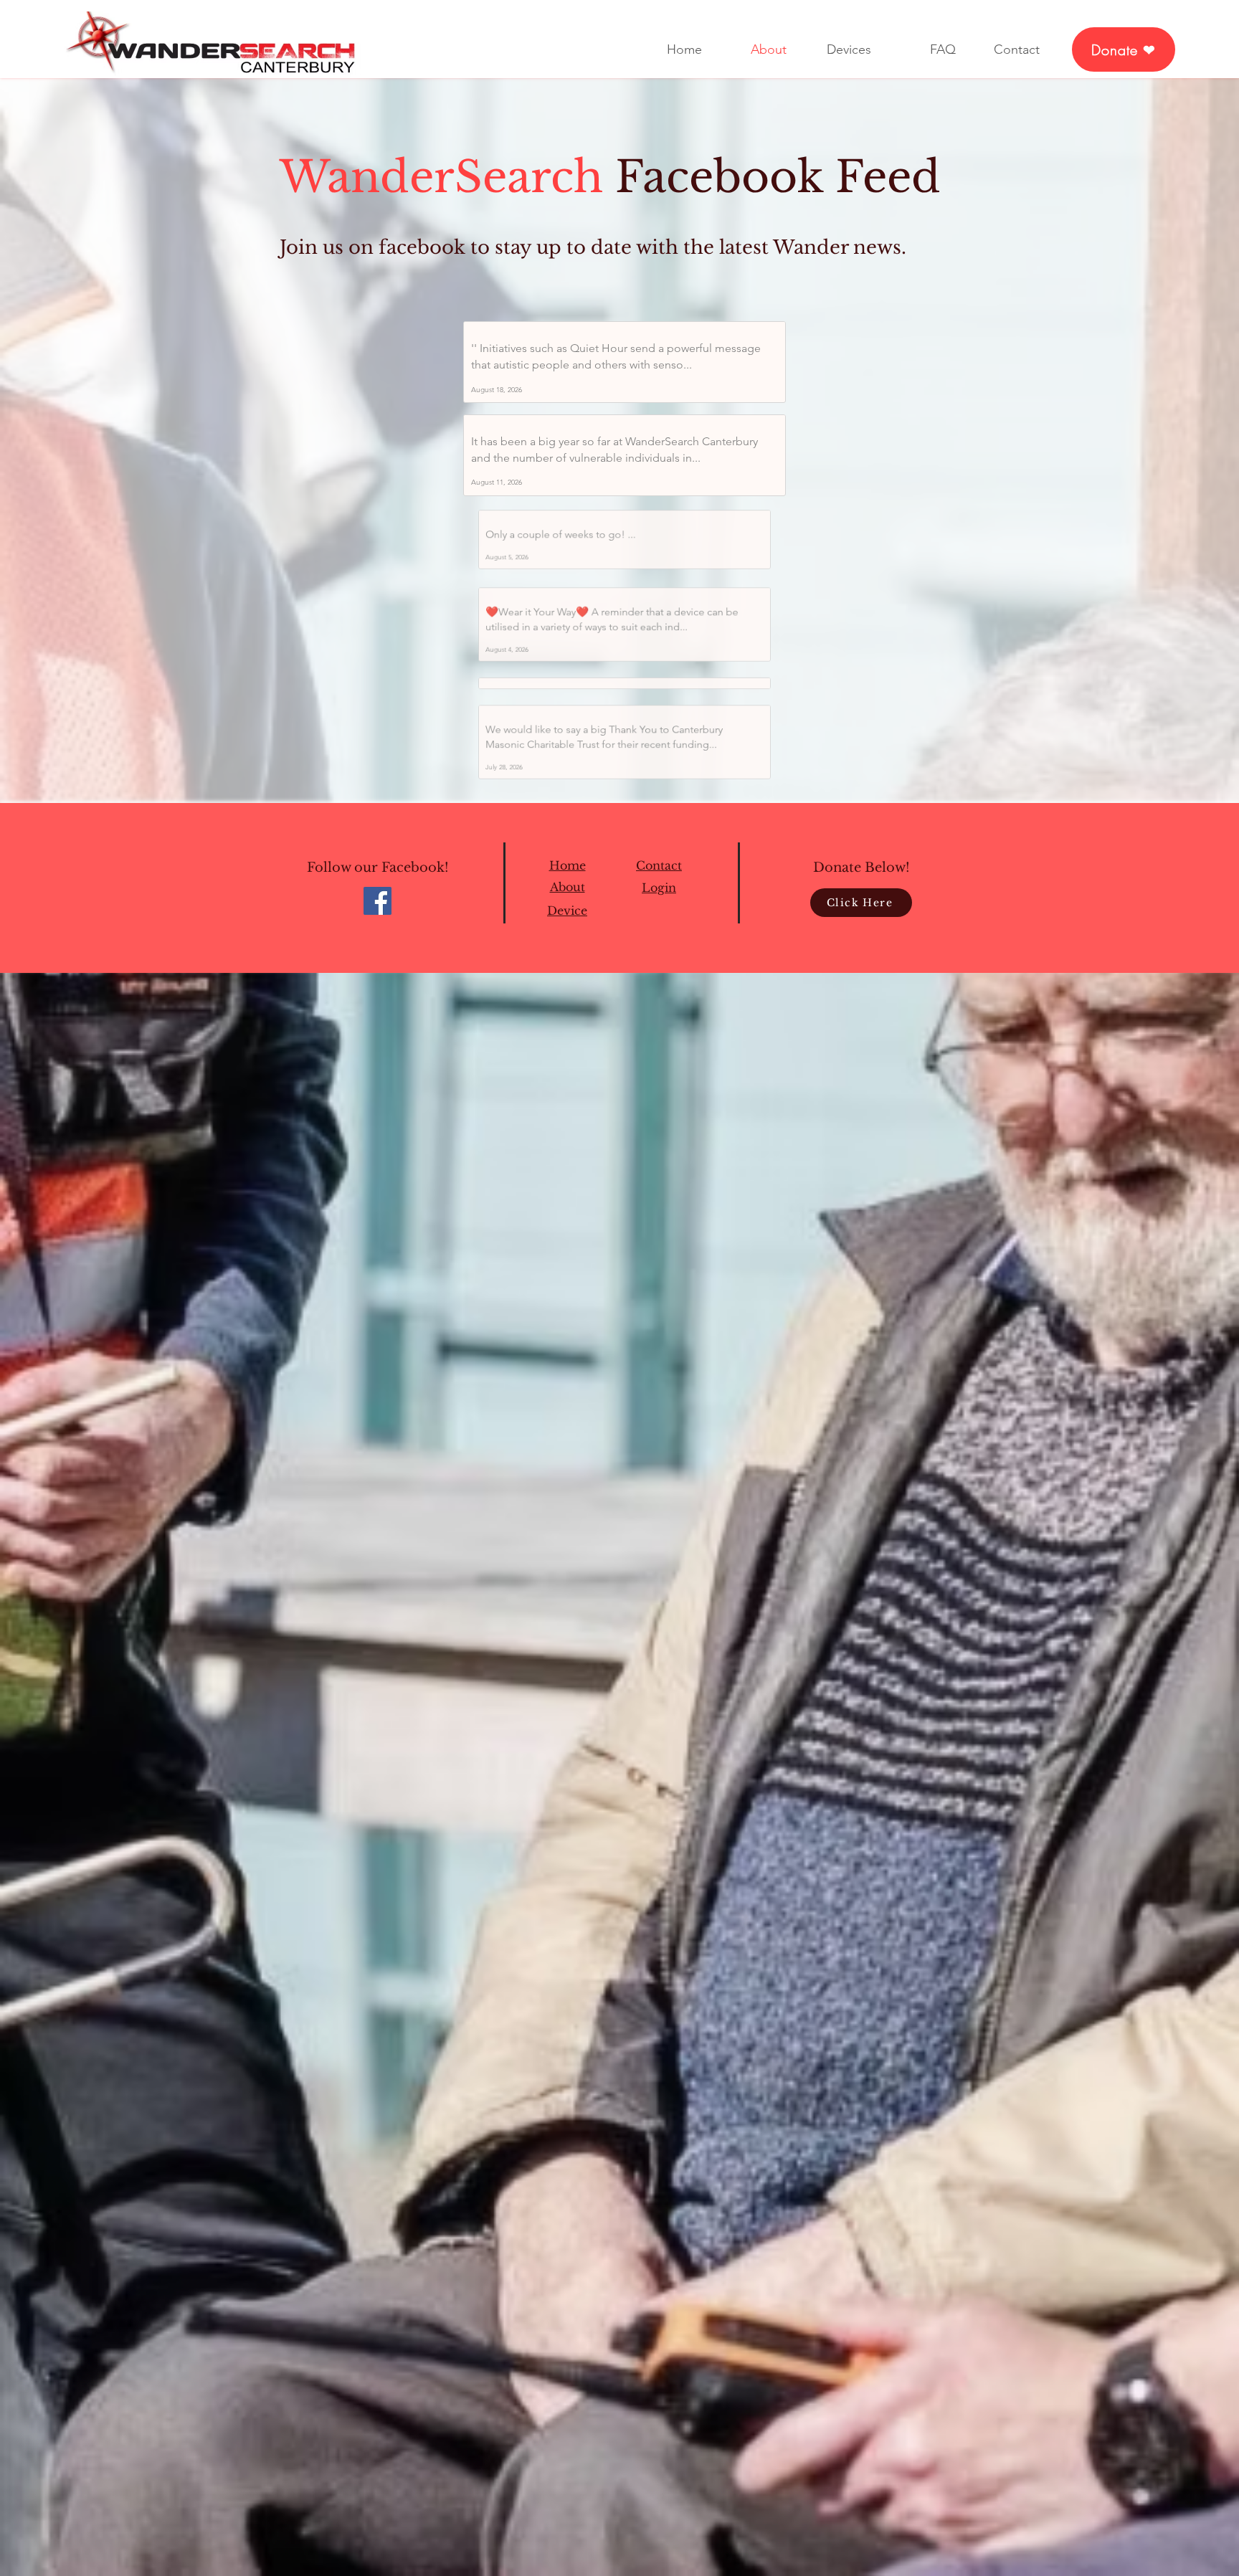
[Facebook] (378, 912)
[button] (659, 900)
